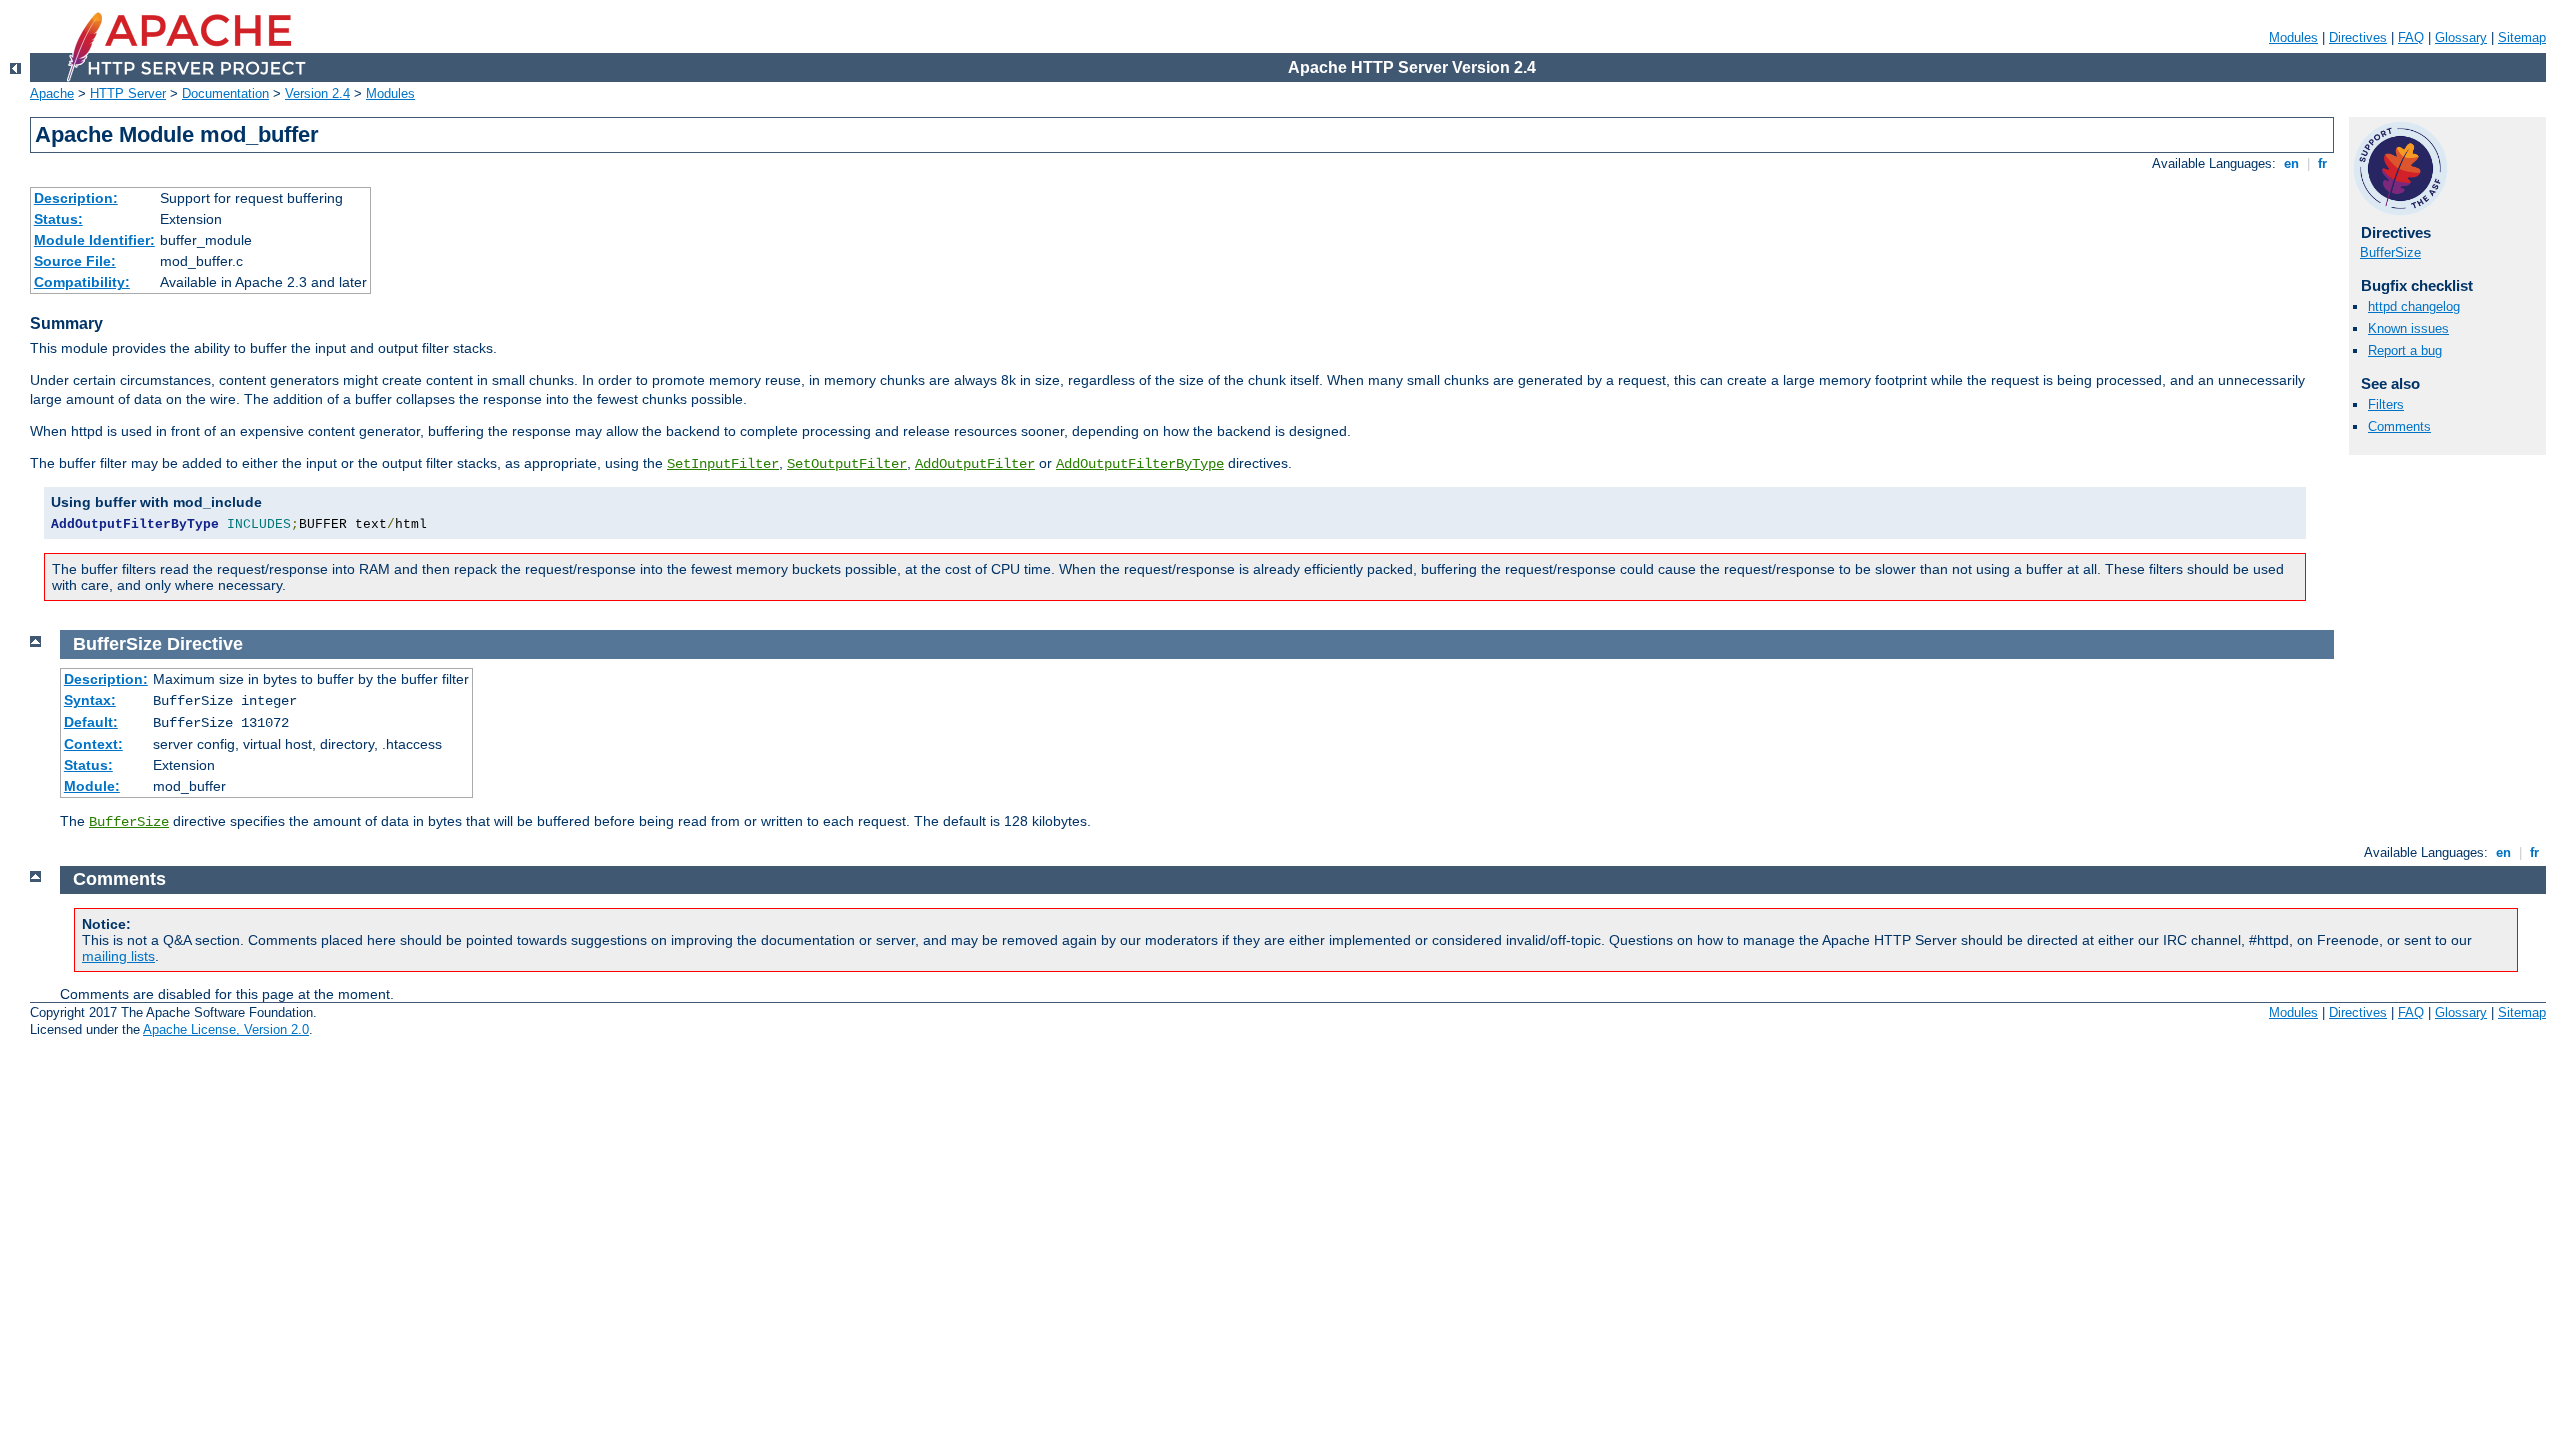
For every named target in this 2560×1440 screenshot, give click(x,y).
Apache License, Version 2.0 (226, 1029)
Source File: (75, 261)
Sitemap (2522, 37)
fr (2322, 163)
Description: (76, 198)
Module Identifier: (94, 240)
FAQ (2411, 37)
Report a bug (2405, 350)
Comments (2399, 426)
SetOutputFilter (847, 464)
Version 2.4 (317, 93)
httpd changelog (2414, 306)
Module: (92, 786)
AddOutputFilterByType (1140, 464)
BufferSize (2390, 252)
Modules (2293, 37)
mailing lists (118, 956)
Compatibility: (82, 282)
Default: (91, 722)
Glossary (2461, 37)
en (2291, 163)
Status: (58, 219)
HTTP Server (128, 93)
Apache (52, 93)
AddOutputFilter (975, 464)
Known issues (2408, 328)
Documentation (225, 93)
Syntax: (90, 700)
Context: (93, 744)
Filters (2386, 404)
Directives (2358, 37)
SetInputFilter (723, 464)
